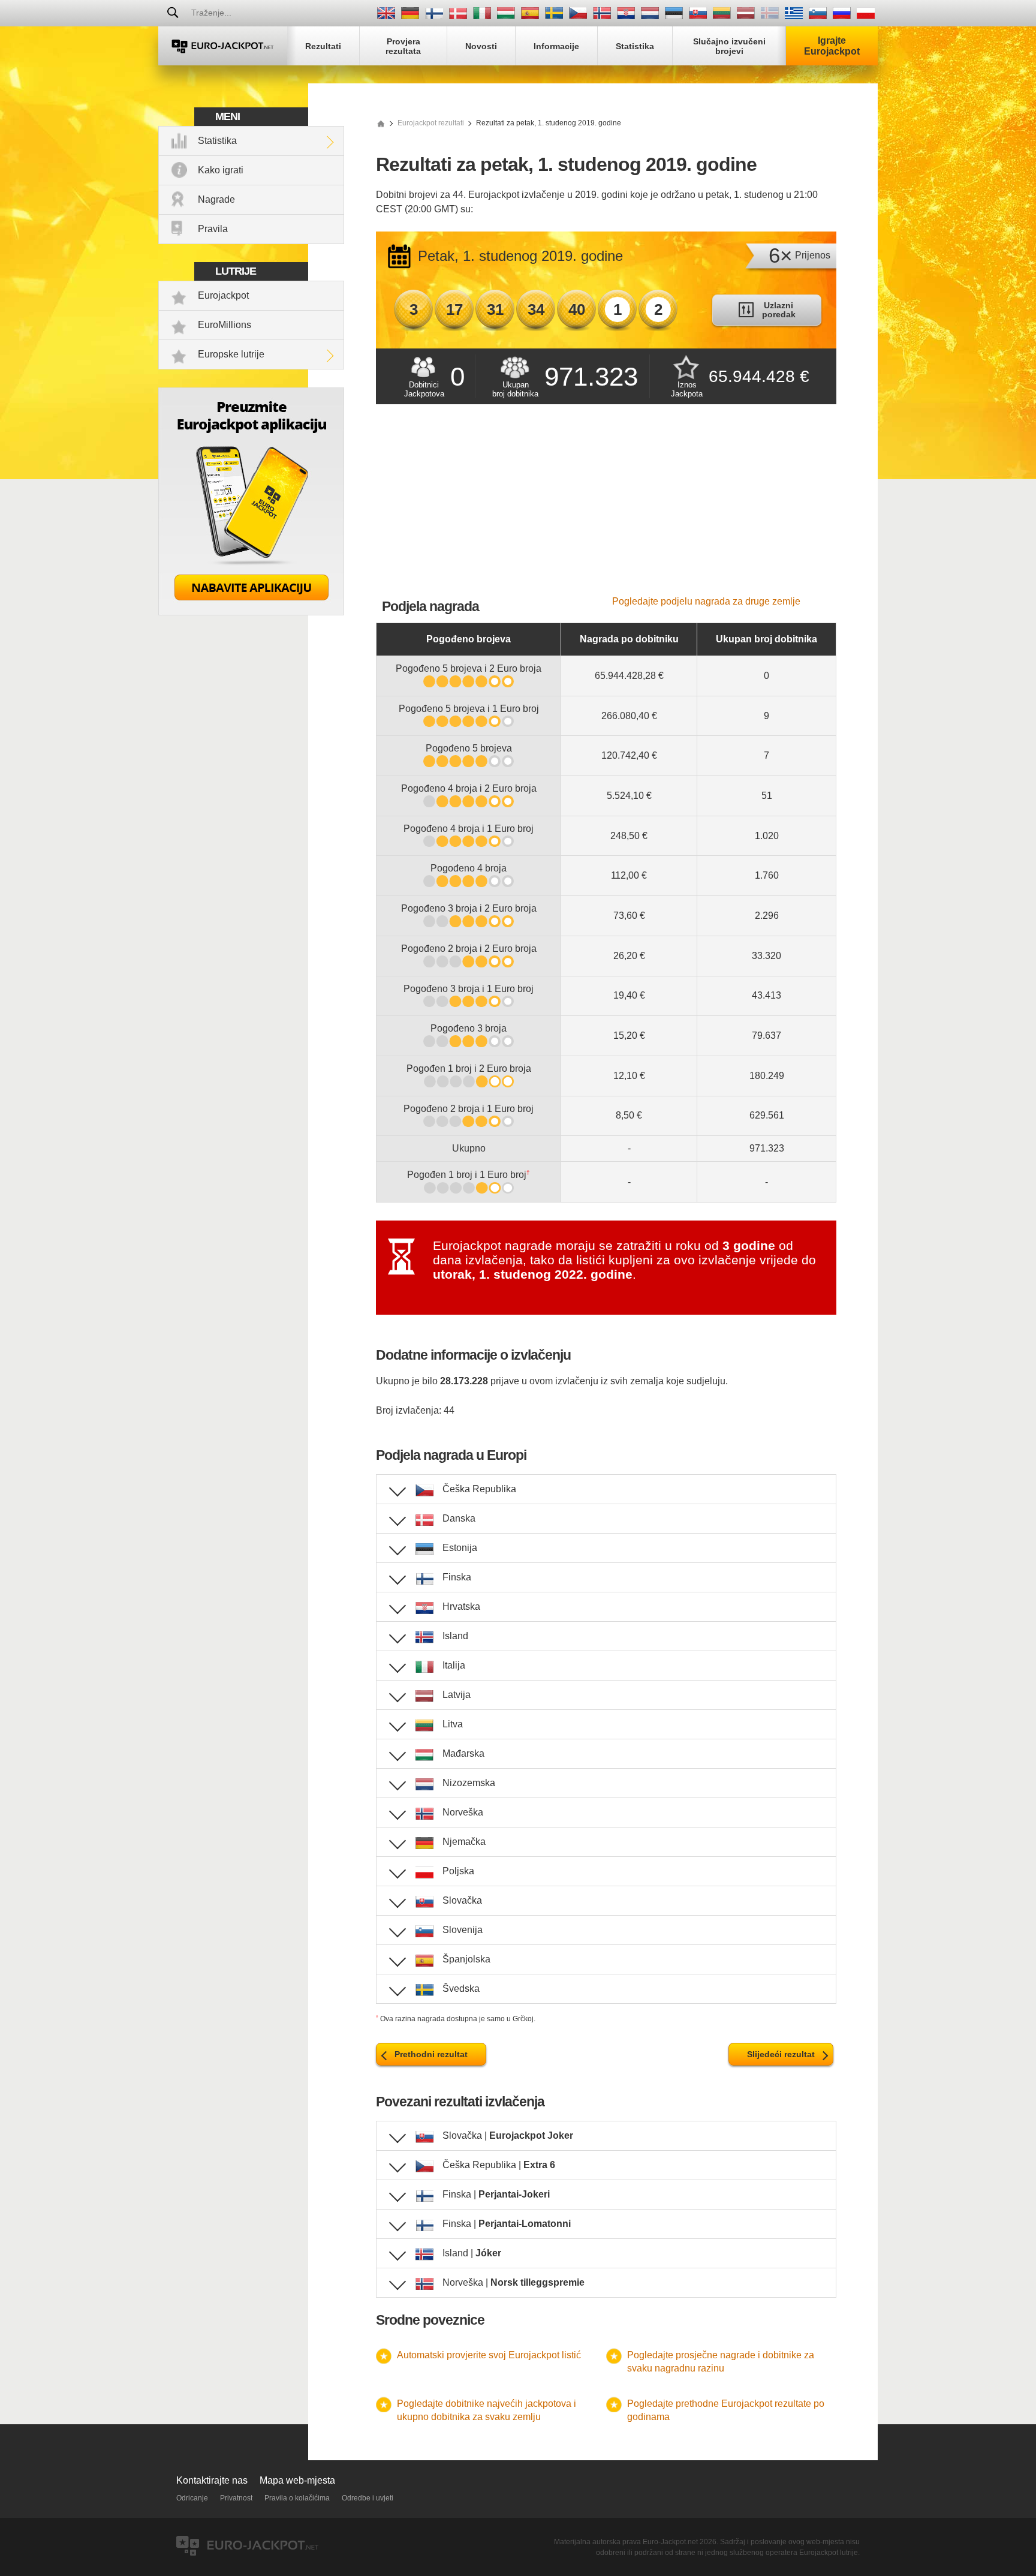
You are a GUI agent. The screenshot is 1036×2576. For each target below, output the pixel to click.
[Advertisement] (606, 506)
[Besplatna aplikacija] (251, 612)
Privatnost (236, 2498)
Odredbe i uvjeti (368, 2498)
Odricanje (192, 2498)
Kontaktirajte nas (212, 2480)
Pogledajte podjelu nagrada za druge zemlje (706, 601)
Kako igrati (221, 170)
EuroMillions (225, 325)
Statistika (217, 141)
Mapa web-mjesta (297, 2480)
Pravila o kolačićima (297, 2498)
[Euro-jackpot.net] (381, 123)
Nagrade (216, 199)
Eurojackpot (223, 295)
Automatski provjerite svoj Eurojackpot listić (489, 2355)
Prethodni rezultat (431, 2054)
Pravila (213, 229)
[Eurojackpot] (223, 46)
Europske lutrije (231, 354)
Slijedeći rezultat (781, 2054)
